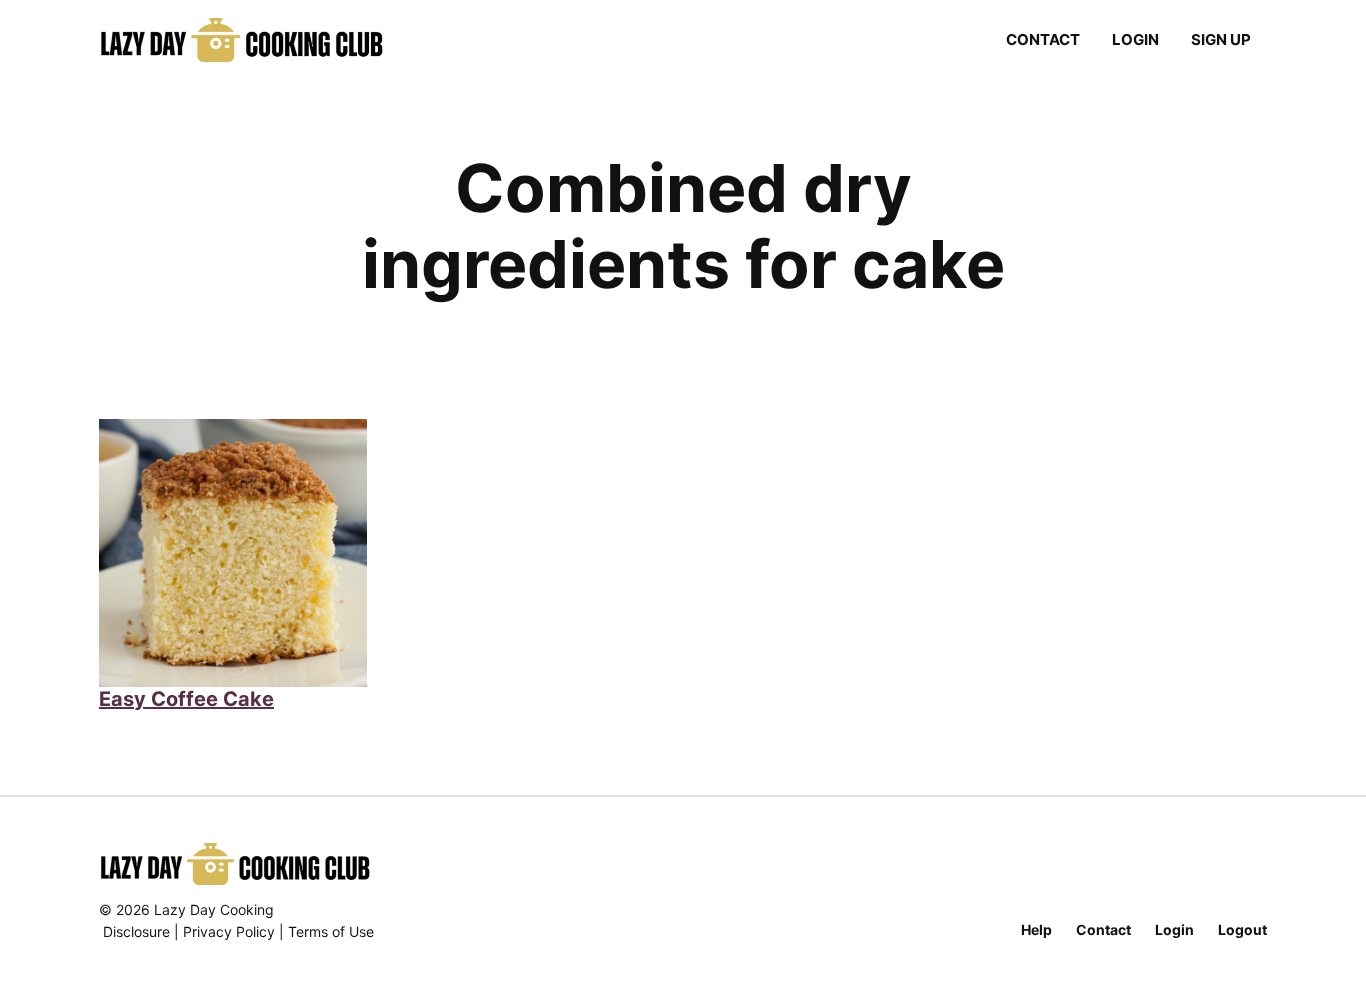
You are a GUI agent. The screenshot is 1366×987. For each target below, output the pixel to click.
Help (1036, 929)
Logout (1242, 929)
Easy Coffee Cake (186, 699)
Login (1135, 39)
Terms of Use (331, 931)
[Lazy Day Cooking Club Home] (261, 40)
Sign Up (1221, 39)
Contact (1043, 39)
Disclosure (136, 931)
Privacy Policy (229, 931)
